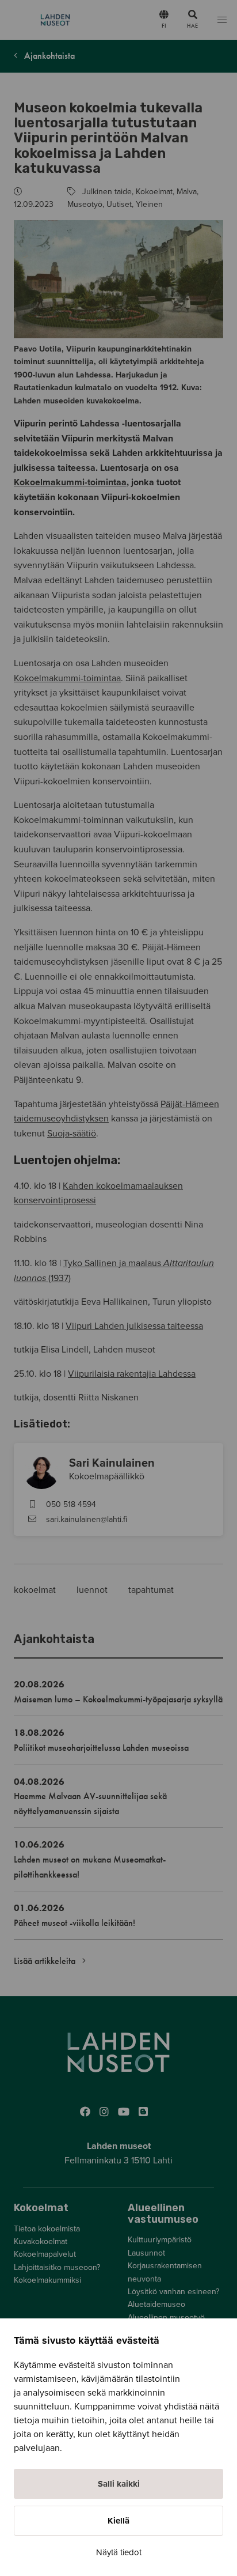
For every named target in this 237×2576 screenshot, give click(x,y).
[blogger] (143, 2112)
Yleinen (149, 204)
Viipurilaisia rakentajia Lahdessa (132, 1374)
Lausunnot (146, 2253)
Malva (187, 192)
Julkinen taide (107, 192)
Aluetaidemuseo (156, 2304)
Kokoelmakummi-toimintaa (70, 482)
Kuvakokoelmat (41, 2241)
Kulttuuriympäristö (160, 2240)
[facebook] (85, 2112)
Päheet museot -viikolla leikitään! (74, 1923)
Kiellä (118, 2521)
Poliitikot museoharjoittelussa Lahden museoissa (101, 1748)
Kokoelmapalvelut (45, 2254)
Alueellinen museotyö (166, 2318)
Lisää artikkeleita (46, 1961)
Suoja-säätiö (72, 1134)
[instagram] (104, 2112)
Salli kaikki (119, 2484)
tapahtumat (151, 1590)
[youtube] (124, 2112)
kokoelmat (36, 1590)
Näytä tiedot (119, 2552)
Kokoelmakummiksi (47, 2280)
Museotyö (85, 204)
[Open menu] (222, 20)
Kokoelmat (154, 192)
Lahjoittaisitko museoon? (57, 2267)
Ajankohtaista (48, 56)
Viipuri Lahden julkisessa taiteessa (134, 1326)
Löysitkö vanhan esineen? (173, 2292)
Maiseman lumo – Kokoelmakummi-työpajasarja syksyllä (118, 1699)
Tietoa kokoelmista (47, 2229)
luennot (93, 1590)
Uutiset (119, 204)
